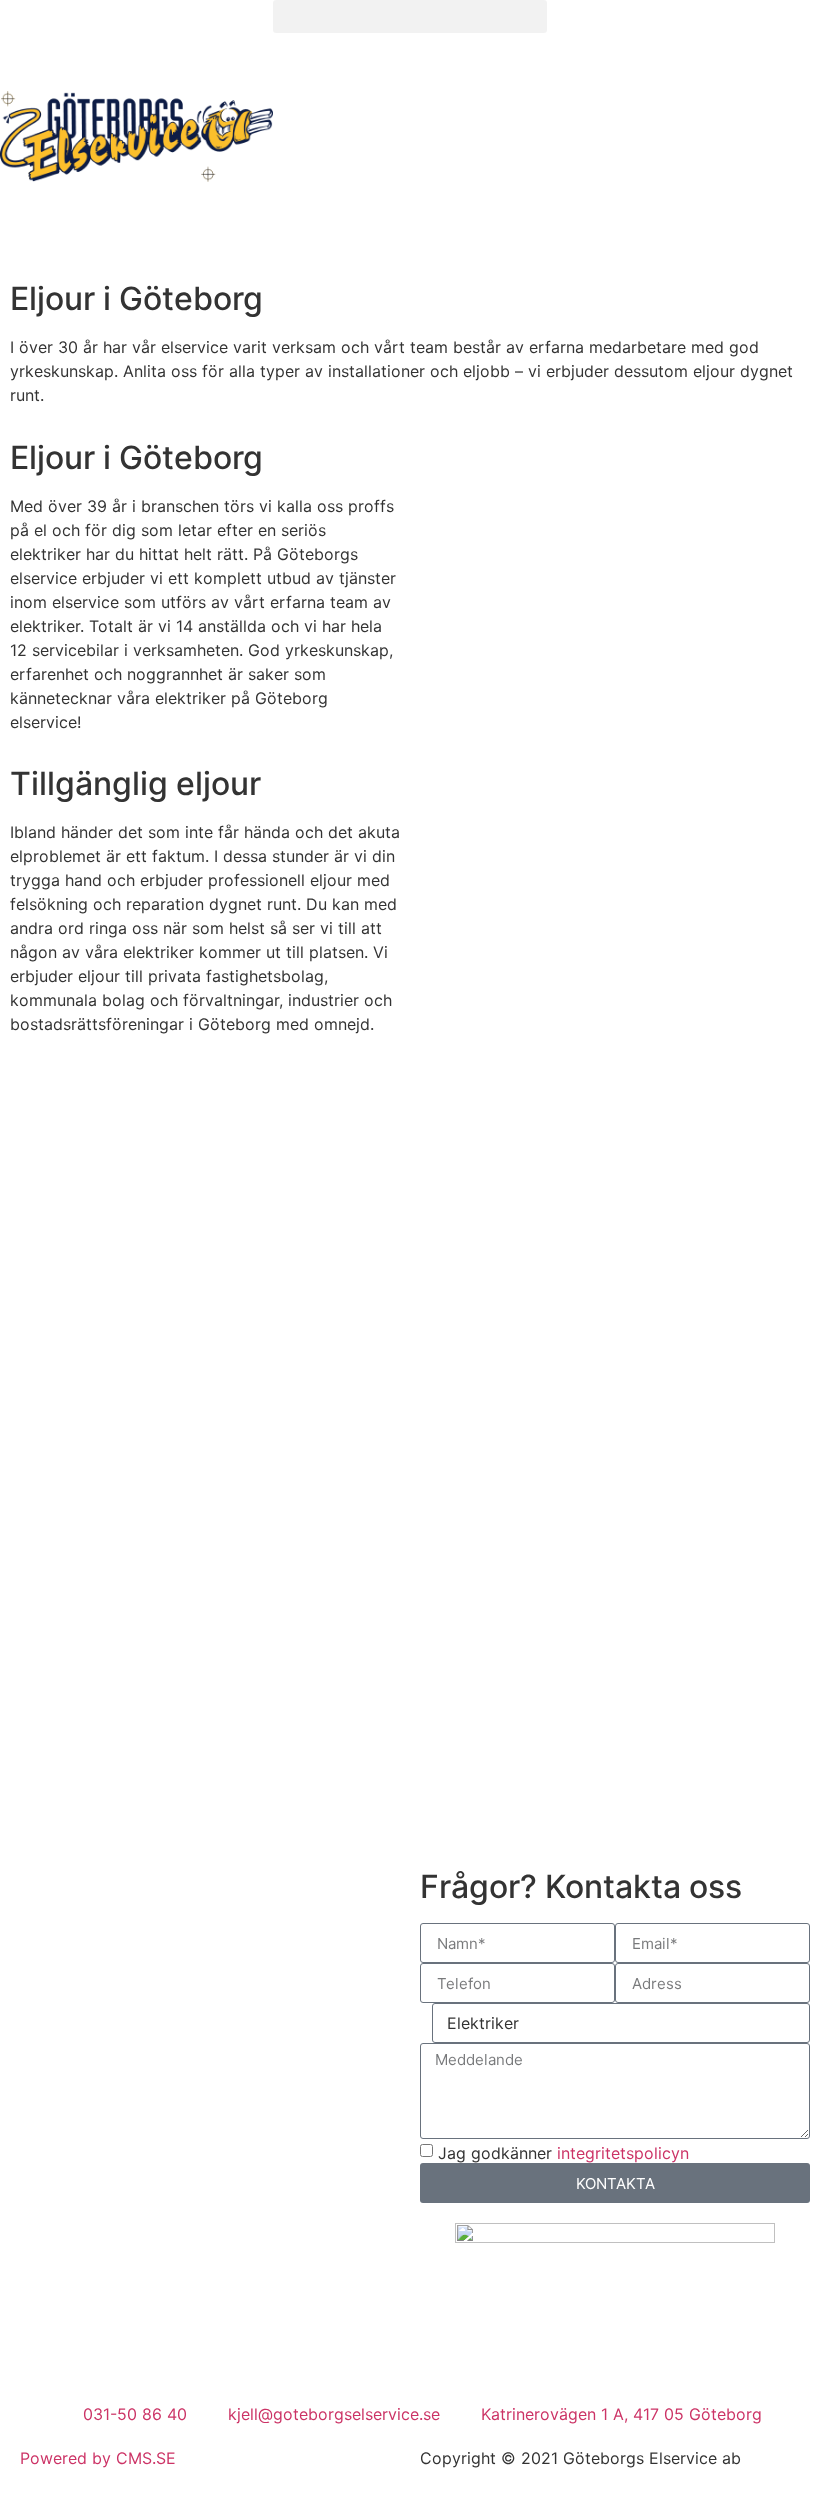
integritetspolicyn (623, 2153)
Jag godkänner (563, 2153)
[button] (409, 16)
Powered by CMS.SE (98, 2458)
